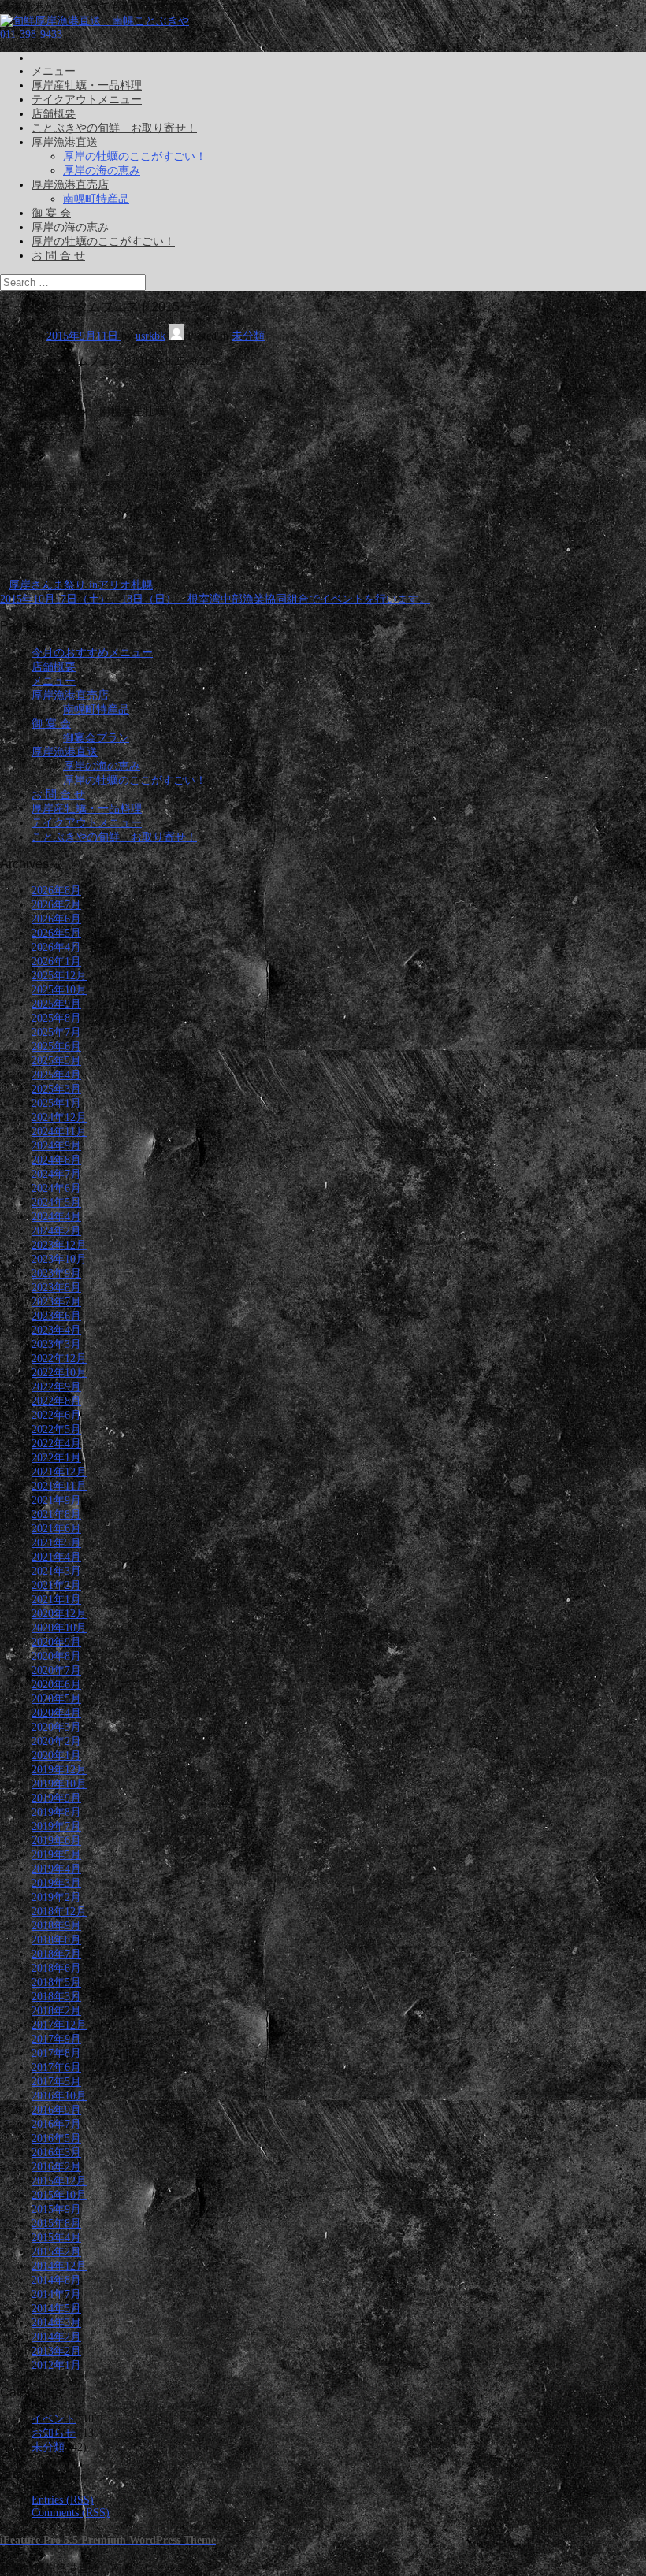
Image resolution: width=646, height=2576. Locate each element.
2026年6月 (56, 919)
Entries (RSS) (63, 2500)
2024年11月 (59, 1132)
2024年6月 (56, 1188)
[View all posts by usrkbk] (176, 336)
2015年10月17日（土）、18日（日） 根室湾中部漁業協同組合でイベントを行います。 (215, 599)
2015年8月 (56, 2223)
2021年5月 (56, 1543)
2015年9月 (56, 2209)
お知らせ (54, 2433)
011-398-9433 (31, 34)
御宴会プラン (96, 738)
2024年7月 (56, 1174)
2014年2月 (56, 2337)
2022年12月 (59, 1359)
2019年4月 (56, 1869)
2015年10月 (59, 2195)
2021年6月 (56, 1529)
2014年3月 (56, 2323)
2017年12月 (59, 2025)
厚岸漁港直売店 (70, 185)
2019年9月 (56, 1798)
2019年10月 (59, 1784)
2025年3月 (56, 1089)
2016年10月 (59, 2096)
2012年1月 (56, 2365)
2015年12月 (59, 2181)
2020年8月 (56, 1656)
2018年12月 (59, 1912)
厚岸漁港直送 (65, 142)
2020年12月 (59, 1614)
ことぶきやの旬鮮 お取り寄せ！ (114, 128)
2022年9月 (56, 1387)
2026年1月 (56, 961)
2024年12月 (59, 1117)
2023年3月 (56, 1344)
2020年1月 (56, 1756)
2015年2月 (56, 2252)
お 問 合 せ (58, 256)
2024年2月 (56, 1231)
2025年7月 (56, 1032)
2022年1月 (56, 1458)
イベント (54, 2419)
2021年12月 (59, 1472)
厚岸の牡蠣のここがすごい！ (135, 156)
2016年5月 (56, 2138)
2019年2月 (56, 1897)
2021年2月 (56, 1585)
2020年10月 (59, 1628)
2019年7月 (56, 1826)
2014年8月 (56, 2280)
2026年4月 (56, 947)
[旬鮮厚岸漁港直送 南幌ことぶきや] (95, 21)
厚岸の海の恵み (102, 171)
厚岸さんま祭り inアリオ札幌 (81, 585)
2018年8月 (56, 1940)
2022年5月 (56, 1429)
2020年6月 (56, 1685)
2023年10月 (59, 1259)
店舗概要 (54, 114)
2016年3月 (56, 2153)
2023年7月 (56, 1302)
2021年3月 (56, 1571)
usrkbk (150, 336)
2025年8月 (56, 1018)
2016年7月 (56, 2124)
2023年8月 (56, 1288)
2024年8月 (56, 1160)
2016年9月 (56, 2110)
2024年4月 (56, 1217)
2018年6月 (56, 1968)
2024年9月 (56, 1146)
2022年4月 (56, 1444)
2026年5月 (56, 933)
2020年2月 (56, 1741)
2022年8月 (56, 1401)
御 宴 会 (51, 213)
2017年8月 (56, 2053)
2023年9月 (56, 1273)
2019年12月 (59, 1770)
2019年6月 (56, 1841)
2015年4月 (56, 2238)
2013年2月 (56, 2351)
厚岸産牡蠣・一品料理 (87, 85)
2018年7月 (56, 1954)
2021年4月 (56, 1557)
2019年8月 (56, 1812)
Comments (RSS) (71, 2513)
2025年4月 (56, 1075)
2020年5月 (56, 1699)
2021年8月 (56, 1514)
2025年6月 (56, 1047)
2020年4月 (56, 1713)
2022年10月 (59, 1373)
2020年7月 (56, 1670)
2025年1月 (56, 1103)
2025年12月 (59, 976)
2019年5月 (56, 1855)
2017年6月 (56, 2067)
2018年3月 (56, 1997)
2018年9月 (56, 1926)
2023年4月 (56, 1330)
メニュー (54, 71)
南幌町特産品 (96, 199)
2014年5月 (56, 2309)
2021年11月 (59, 1486)
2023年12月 (59, 1245)
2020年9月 (56, 1642)
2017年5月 (56, 2082)
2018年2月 (56, 2011)
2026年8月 (56, 891)
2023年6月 (56, 1316)
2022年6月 (56, 1415)
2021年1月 (56, 1600)
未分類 (248, 336)
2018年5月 (56, 1982)
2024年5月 (56, 1203)
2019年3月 (56, 1883)
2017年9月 (56, 2039)
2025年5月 (56, 1061)
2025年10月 (59, 990)
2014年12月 (59, 2266)
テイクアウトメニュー (87, 100)
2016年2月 (56, 2167)
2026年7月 (56, 905)
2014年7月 (56, 2294)
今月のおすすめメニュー (92, 653)
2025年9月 (56, 1004)
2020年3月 (56, 1727)
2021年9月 (56, 1500)
